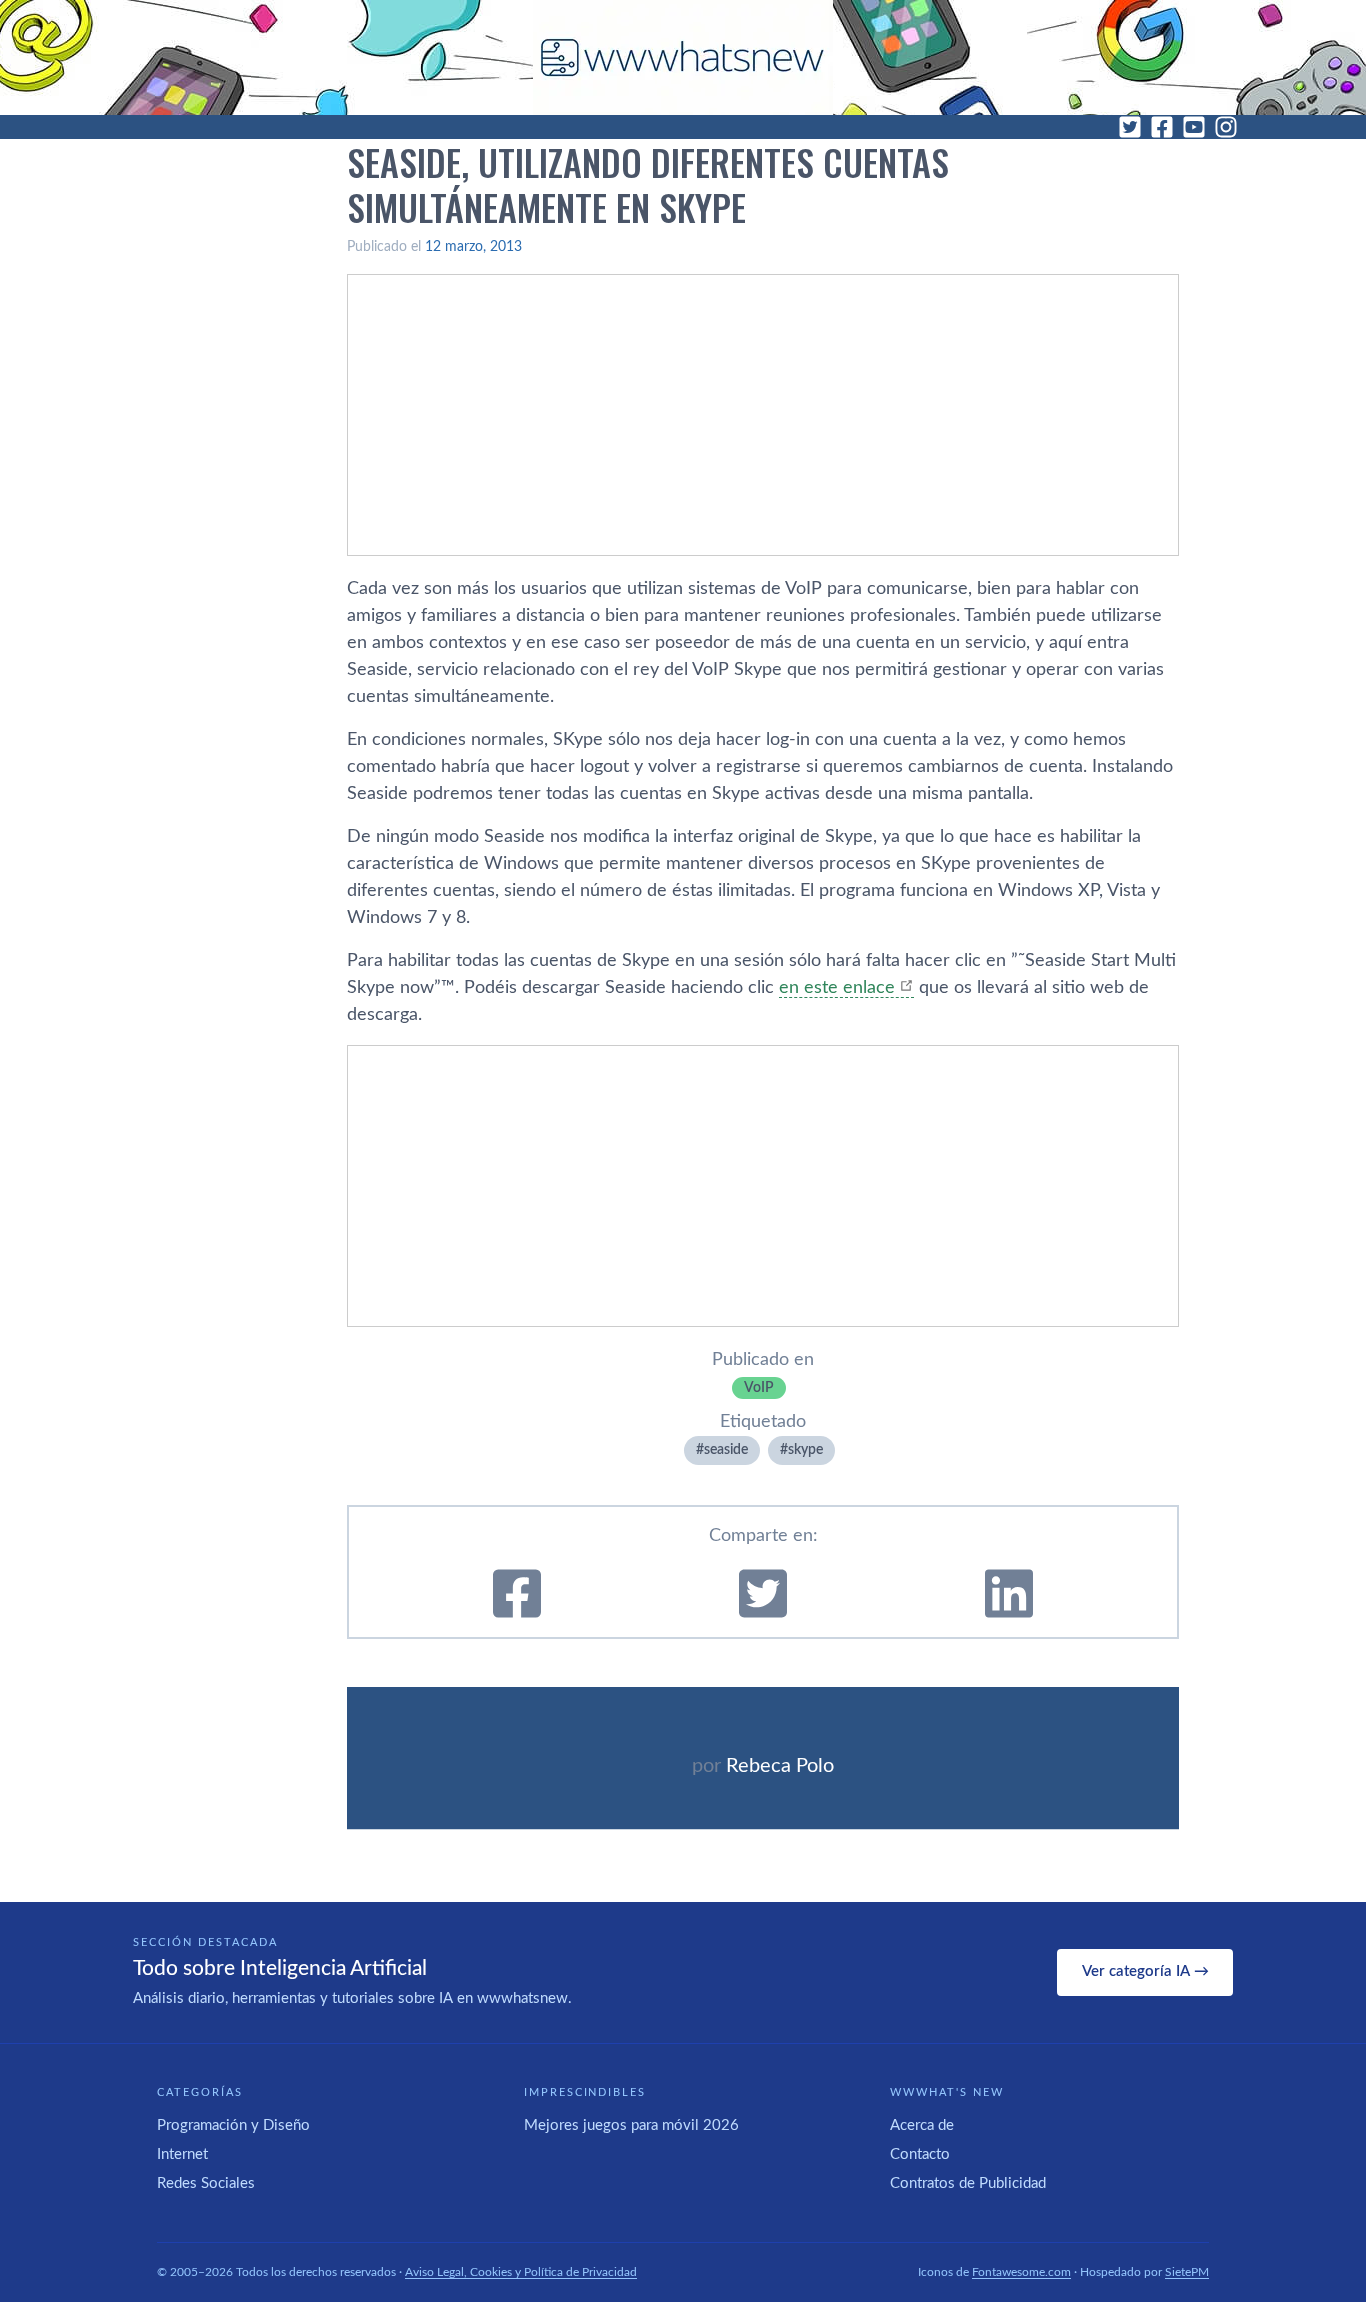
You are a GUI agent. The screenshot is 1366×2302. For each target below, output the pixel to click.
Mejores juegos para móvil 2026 (631, 2125)
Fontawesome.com (1021, 2272)
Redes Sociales (206, 2183)
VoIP (759, 1388)
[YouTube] (1194, 127)
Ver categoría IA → (1145, 1971)
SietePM (1187, 2272)
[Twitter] (1130, 127)
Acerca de (922, 2125)
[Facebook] (1162, 127)
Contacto (920, 2154)
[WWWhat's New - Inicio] (683, 57)
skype (805, 1450)
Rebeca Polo (780, 1766)
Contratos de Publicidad (968, 2183)
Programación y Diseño (233, 2125)
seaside (726, 1450)
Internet (182, 2154)
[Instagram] (1226, 127)
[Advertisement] (763, 415)
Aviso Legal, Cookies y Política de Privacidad (521, 2272)
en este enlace (837, 988)
